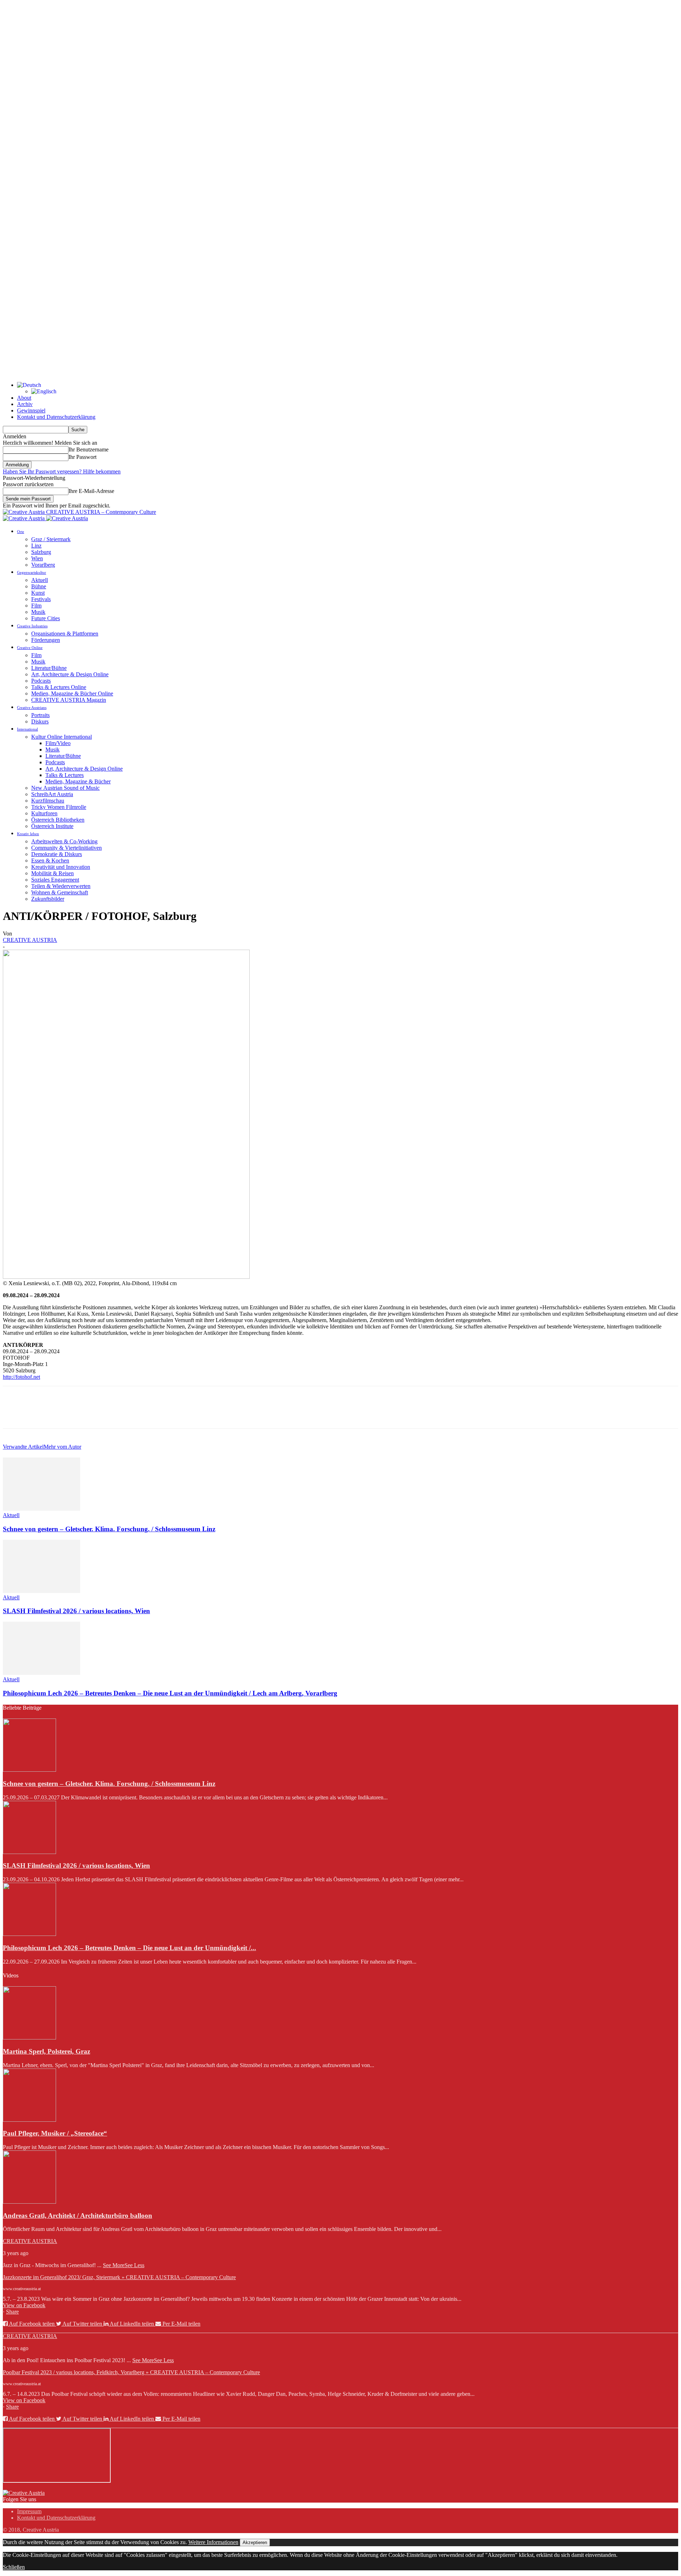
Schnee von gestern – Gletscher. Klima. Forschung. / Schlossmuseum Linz (109, 1529)
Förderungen (46, 640)
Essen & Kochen (50, 860)
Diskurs (40, 721)
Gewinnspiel (31, 410)
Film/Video (58, 743)
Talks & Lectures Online (59, 687)
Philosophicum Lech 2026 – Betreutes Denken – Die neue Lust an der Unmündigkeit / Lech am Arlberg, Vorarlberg (170, 1693)
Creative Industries (32, 626)
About (24, 398)
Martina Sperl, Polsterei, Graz (46, 2051)
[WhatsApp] (91, 1414)
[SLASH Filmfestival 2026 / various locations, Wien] (41, 1591)
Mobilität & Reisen (52, 873)
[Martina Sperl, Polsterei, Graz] (29, 2038)
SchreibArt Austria (52, 794)
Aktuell (40, 580)
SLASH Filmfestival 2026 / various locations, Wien (76, 1611)
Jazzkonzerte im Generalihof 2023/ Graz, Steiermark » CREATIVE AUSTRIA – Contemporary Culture (119, 2277)
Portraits (40, 715)
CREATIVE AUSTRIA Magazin (69, 700)
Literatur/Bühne (49, 668)
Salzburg (41, 552)
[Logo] (24, 518)
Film (36, 606)
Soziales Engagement (55, 880)
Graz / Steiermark (51, 539)
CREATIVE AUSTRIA (30, 940)
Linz (36, 546)
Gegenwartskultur (32, 572)
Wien (37, 558)
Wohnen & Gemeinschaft (60, 892)
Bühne (39, 586)
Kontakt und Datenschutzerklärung (56, 417)
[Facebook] (15, 1414)
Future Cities (46, 618)
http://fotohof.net (21, 1377)
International (27, 729)
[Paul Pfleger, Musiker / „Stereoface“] (29, 2120)
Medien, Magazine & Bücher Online (72, 693)
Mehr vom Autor (62, 1447)
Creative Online (30, 648)
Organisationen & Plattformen (65, 634)
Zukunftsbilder (48, 899)
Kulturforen (44, 813)
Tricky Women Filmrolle (59, 807)
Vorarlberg (43, 565)
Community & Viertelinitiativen (67, 848)
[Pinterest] (66, 1414)
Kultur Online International (62, 737)
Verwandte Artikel (23, 1447)
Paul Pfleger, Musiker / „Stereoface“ (55, 2133)
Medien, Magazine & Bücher (78, 781)
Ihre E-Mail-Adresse (91, 491)
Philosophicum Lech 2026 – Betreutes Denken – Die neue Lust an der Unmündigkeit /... (129, 1948)
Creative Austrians (32, 707)
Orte (21, 532)
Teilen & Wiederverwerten (61, 886)
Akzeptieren (255, 2542)
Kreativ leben (28, 834)
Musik (38, 612)
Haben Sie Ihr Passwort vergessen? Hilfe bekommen (62, 471)
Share (12, 2312)
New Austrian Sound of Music (65, 788)
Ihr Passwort (82, 457)
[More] (117, 1414)
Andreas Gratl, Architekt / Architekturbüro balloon (77, 2216)
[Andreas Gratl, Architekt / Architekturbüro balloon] (29, 2202)
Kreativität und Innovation (61, 867)
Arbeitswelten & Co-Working (64, 841)
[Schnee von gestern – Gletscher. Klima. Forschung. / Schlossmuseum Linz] (41, 1509)
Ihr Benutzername (88, 449)
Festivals (41, 599)
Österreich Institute (52, 826)
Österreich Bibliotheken (58, 820)
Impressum (29, 2511)
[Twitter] (40, 1414)
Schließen (14, 2567)
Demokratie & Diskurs (57, 854)
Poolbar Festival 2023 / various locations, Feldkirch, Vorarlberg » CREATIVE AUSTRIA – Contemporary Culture (131, 2372)
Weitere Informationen (213, 2542)
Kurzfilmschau (48, 801)
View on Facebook (24, 2305)
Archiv (25, 404)
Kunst (38, 593)
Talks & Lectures (65, 775)
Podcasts (41, 681)
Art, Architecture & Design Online (70, 674)
